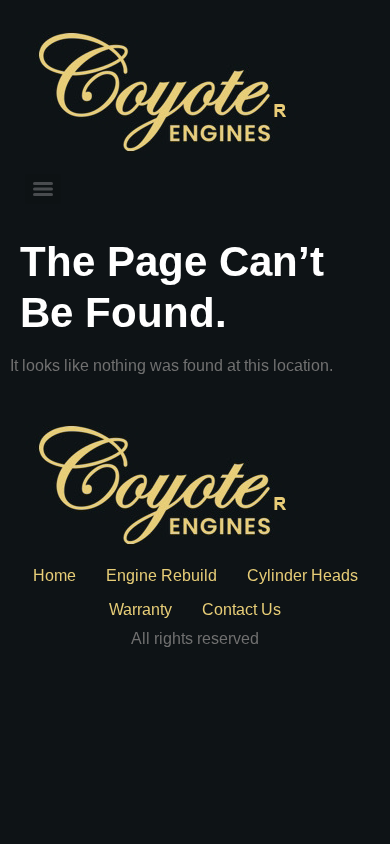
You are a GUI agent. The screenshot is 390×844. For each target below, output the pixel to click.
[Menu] (43, 189)
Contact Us (241, 609)
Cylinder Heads (302, 575)
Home (54, 575)
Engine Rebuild (161, 575)
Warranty (140, 609)
